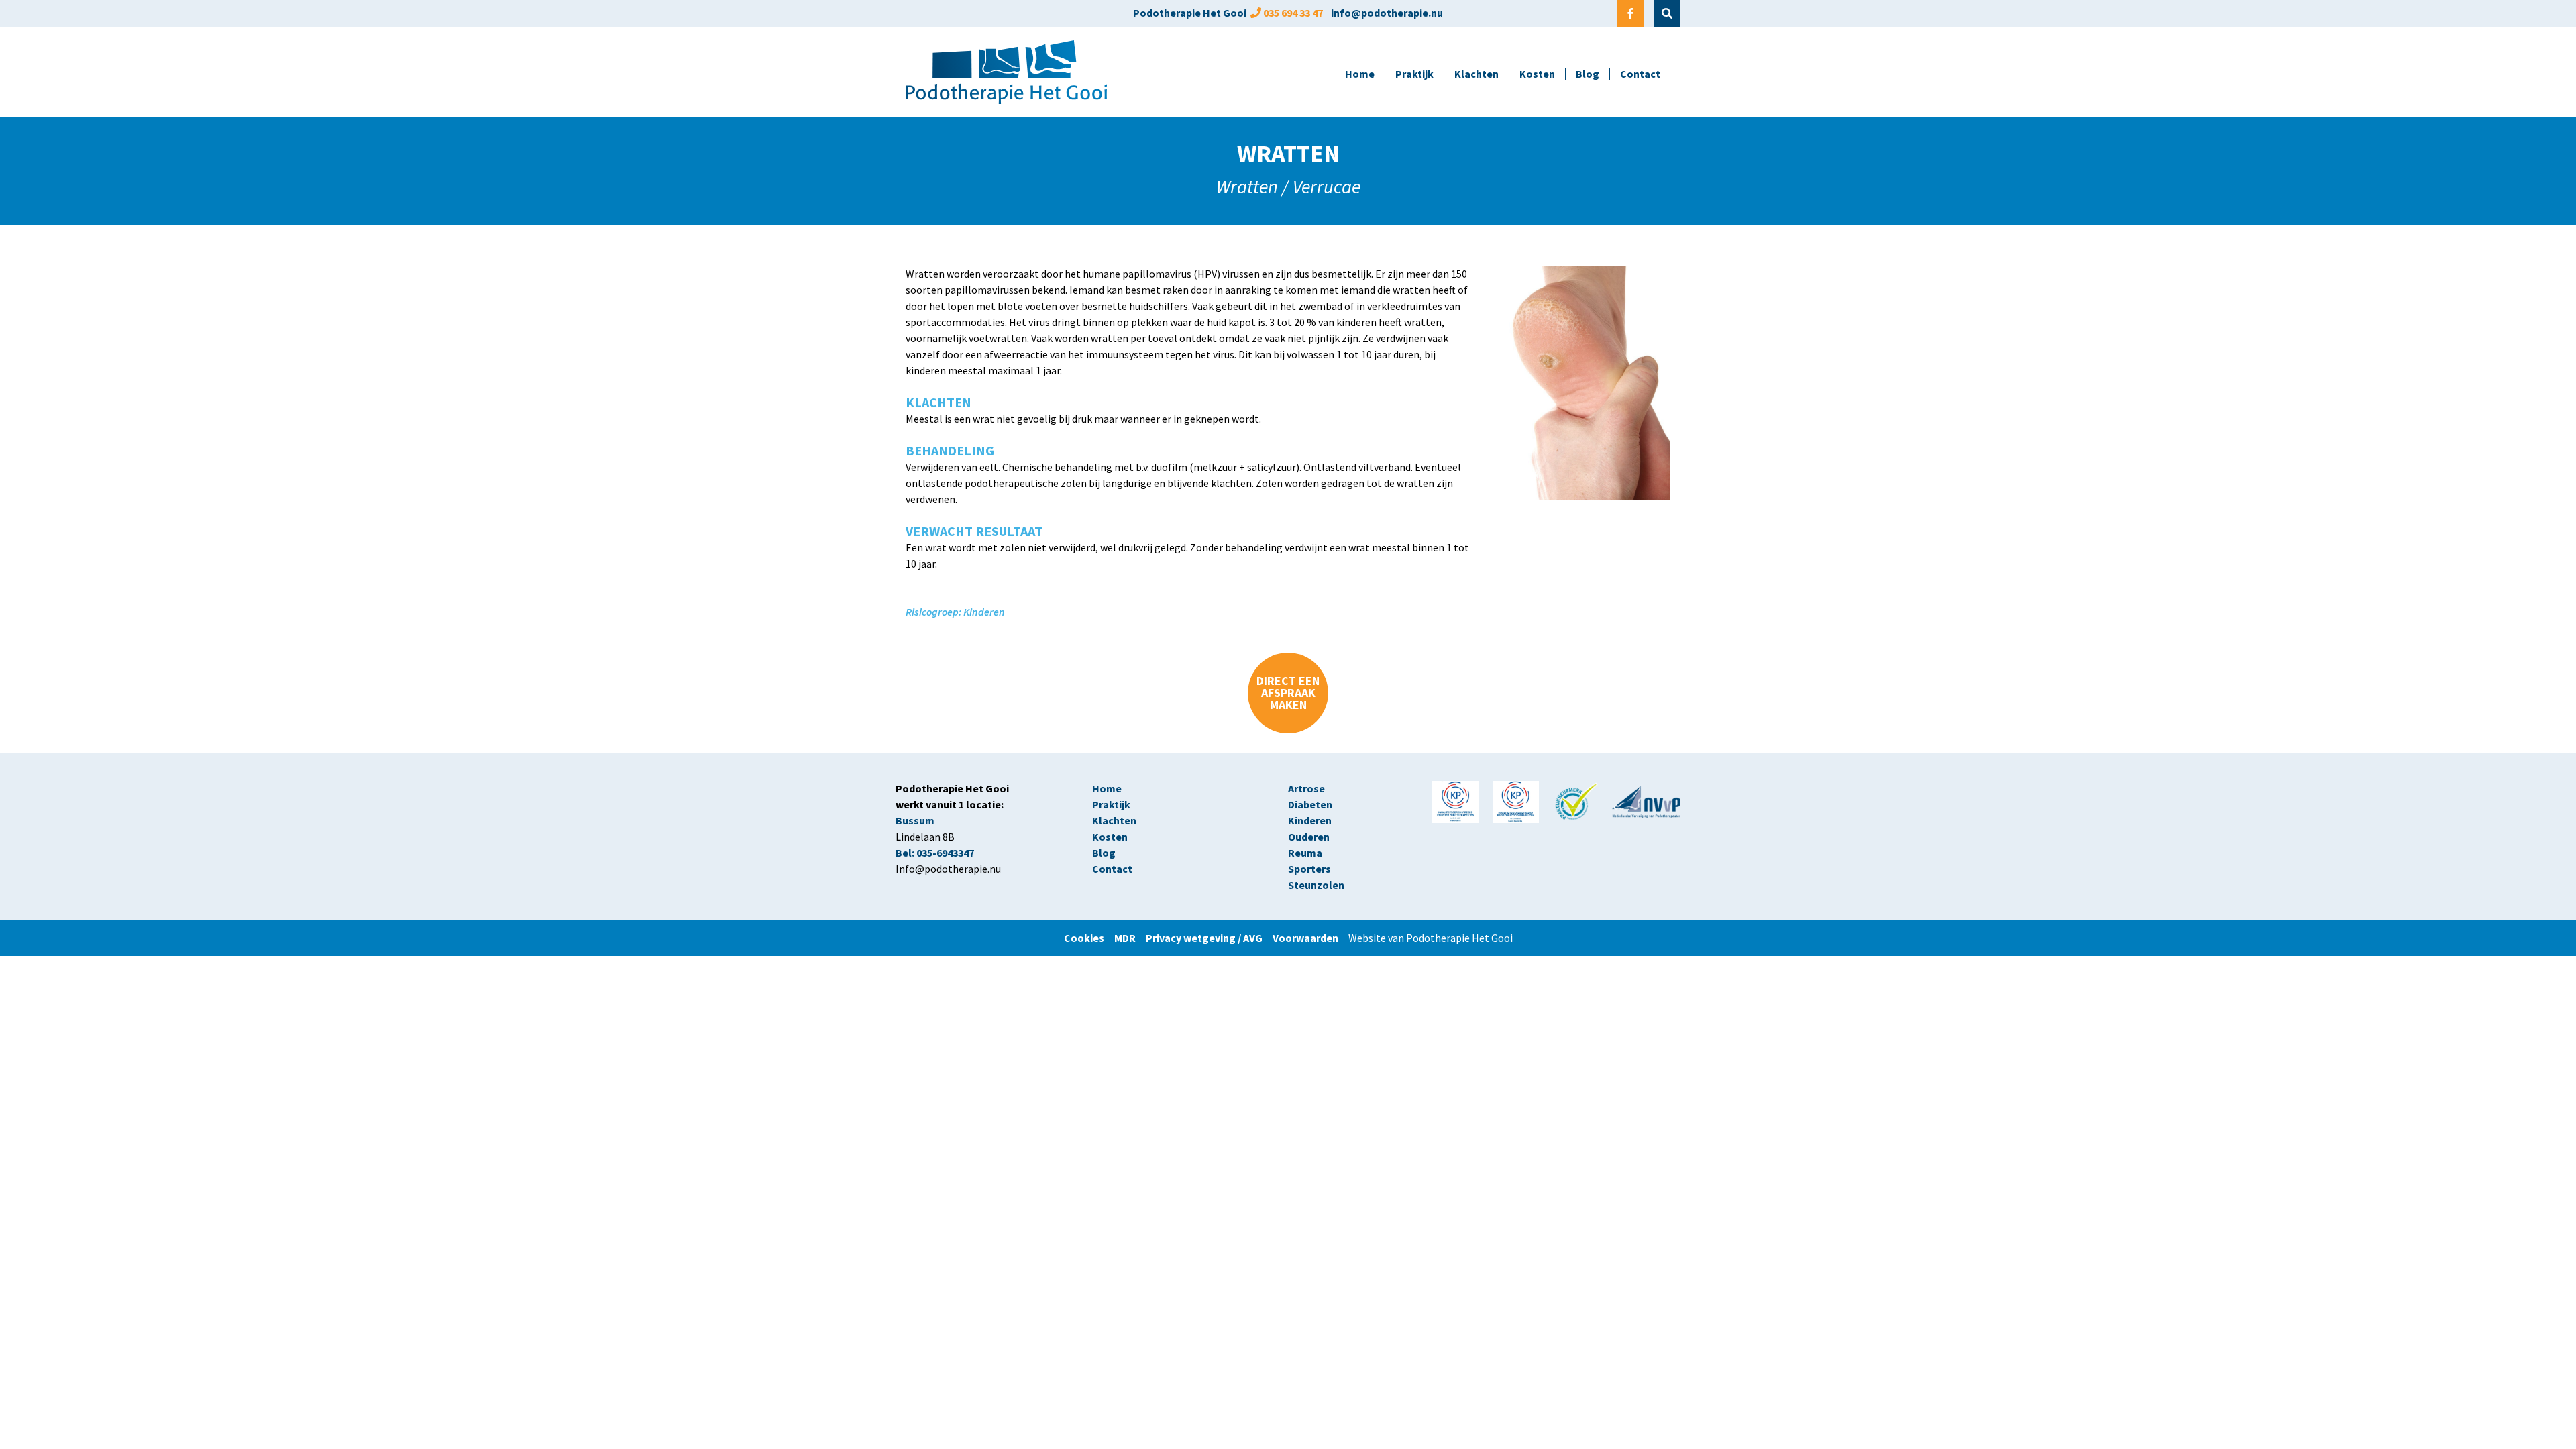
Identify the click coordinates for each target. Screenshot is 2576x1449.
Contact (1640, 74)
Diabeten (1310, 804)
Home (1360, 74)
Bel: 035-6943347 (935, 853)
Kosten (1537, 74)
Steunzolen (1316, 885)
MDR (1125, 938)
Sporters (1309, 869)
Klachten (1477, 74)
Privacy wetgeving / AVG (1204, 938)
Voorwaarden (1305, 938)
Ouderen (1309, 837)
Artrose (1306, 788)
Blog (1588, 74)
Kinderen (1310, 820)
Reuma (1306, 853)
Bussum (915, 820)
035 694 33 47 (1293, 13)
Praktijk (1414, 74)
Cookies (1089, 938)
